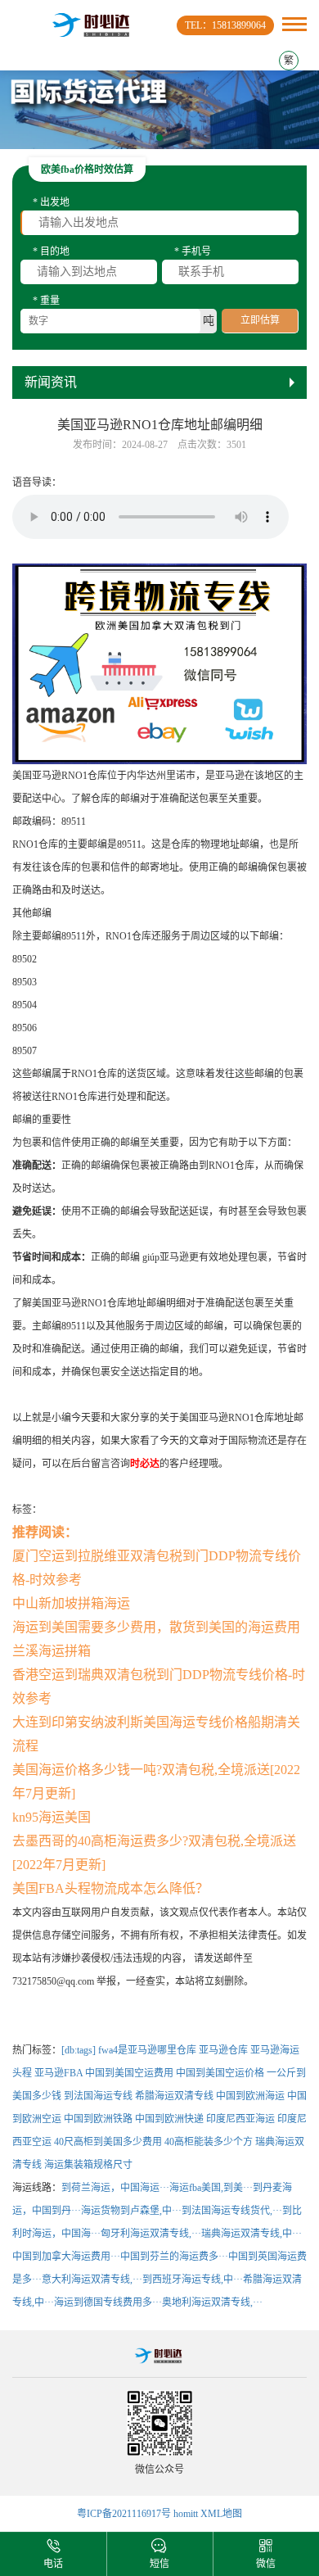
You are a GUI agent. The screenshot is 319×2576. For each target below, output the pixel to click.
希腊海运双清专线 (174, 2096)
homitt (186, 2514)
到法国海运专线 (98, 2096)
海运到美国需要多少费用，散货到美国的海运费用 (156, 1627)
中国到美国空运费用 (129, 2073)
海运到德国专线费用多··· (108, 2302)
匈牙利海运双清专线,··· (151, 2234)
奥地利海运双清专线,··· (212, 2302)
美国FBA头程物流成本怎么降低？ (110, 1888)
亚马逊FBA (58, 2073)
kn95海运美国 (52, 1817)
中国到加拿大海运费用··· (66, 2257)
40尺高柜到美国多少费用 (108, 2142)
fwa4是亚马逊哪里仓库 (147, 2050)
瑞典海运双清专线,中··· (252, 2234)
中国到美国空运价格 (220, 2073)
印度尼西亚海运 (240, 2119)
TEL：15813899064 (225, 25)
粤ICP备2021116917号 (124, 2514)
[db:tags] (79, 2050)
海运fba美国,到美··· (211, 2188)
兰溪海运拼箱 (52, 1651)
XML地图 (221, 2514)
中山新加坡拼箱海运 (71, 1603)
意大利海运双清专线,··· (92, 2279)
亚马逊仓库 (223, 2050)
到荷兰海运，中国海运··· (115, 2188)
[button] (159, 138)
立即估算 (260, 320)
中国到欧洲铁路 (98, 2119)
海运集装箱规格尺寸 (88, 2165)
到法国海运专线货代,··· (232, 2211)
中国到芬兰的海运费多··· (174, 2257)
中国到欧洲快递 (169, 2119)
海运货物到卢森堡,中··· (131, 2211)
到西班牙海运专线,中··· (193, 2279)
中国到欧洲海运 (250, 2096)
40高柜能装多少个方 (209, 2142)
